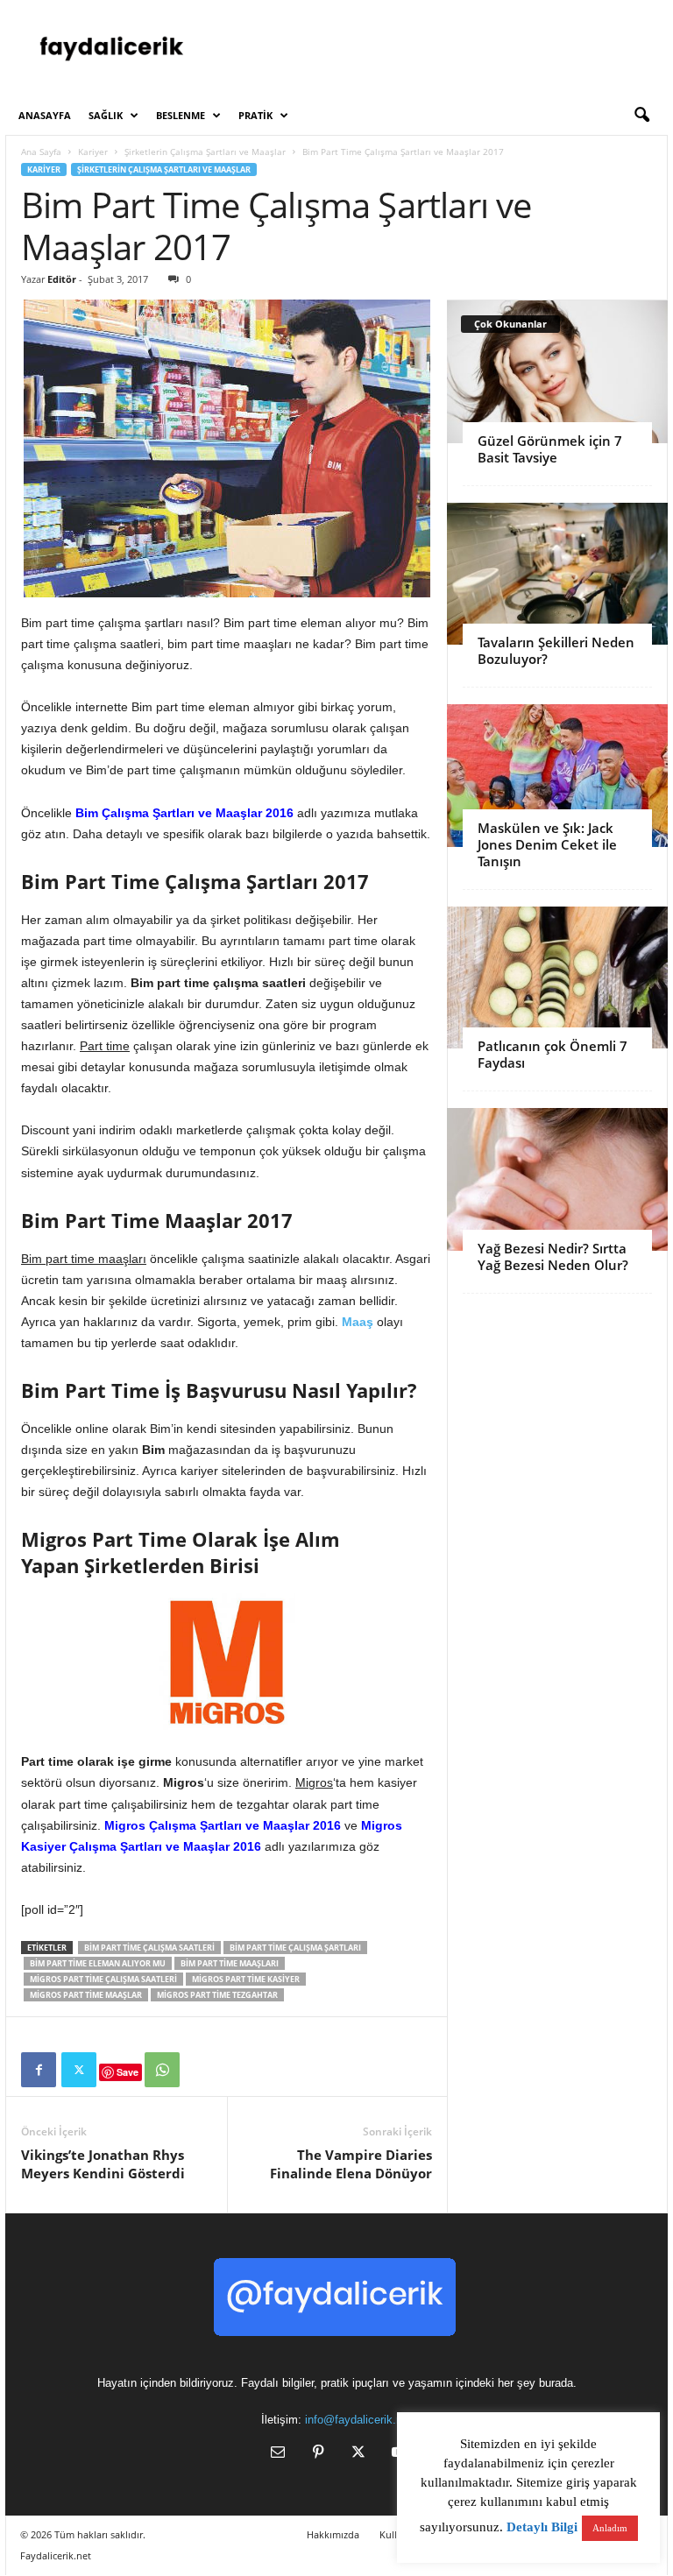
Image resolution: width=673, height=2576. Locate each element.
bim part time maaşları (230, 1963)
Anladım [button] (610, 2528)
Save (128, 2072)
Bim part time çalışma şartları (295, 1948)
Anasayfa (45, 115)
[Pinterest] (318, 2454)
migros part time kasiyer (246, 1979)
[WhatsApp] (162, 2070)
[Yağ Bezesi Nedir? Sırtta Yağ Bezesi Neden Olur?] (557, 1179)
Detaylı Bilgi (542, 2527)
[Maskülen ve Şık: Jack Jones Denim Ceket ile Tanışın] (557, 776)
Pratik (255, 115)
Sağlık (106, 115)
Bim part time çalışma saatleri (149, 1948)
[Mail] (278, 2454)
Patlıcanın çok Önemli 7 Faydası (553, 1054)
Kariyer (93, 152)
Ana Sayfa (41, 152)
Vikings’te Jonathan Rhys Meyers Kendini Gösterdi (103, 2164)
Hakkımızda (333, 2534)
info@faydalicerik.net (358, 2420)
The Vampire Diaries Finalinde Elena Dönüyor (351, 2164)
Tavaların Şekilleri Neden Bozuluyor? (556, 650)
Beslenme (181, 115)
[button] (641, 116)
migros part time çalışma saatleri (103, 1979)
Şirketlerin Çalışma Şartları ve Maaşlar (205, 152)
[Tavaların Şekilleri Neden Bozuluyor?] (557, 574)
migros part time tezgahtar (217, 1995)
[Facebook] (39, 2070)
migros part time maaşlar (86, 1995)
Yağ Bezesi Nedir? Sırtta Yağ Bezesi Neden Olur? (553, 1256)
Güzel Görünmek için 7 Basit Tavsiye (550, 449)
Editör (62, 279)
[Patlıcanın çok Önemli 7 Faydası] (557, 978)
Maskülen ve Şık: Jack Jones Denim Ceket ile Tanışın (547, 844)
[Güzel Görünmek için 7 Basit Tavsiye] (557, 372)
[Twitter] (79, 2070)
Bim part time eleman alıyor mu (98, 1963)
